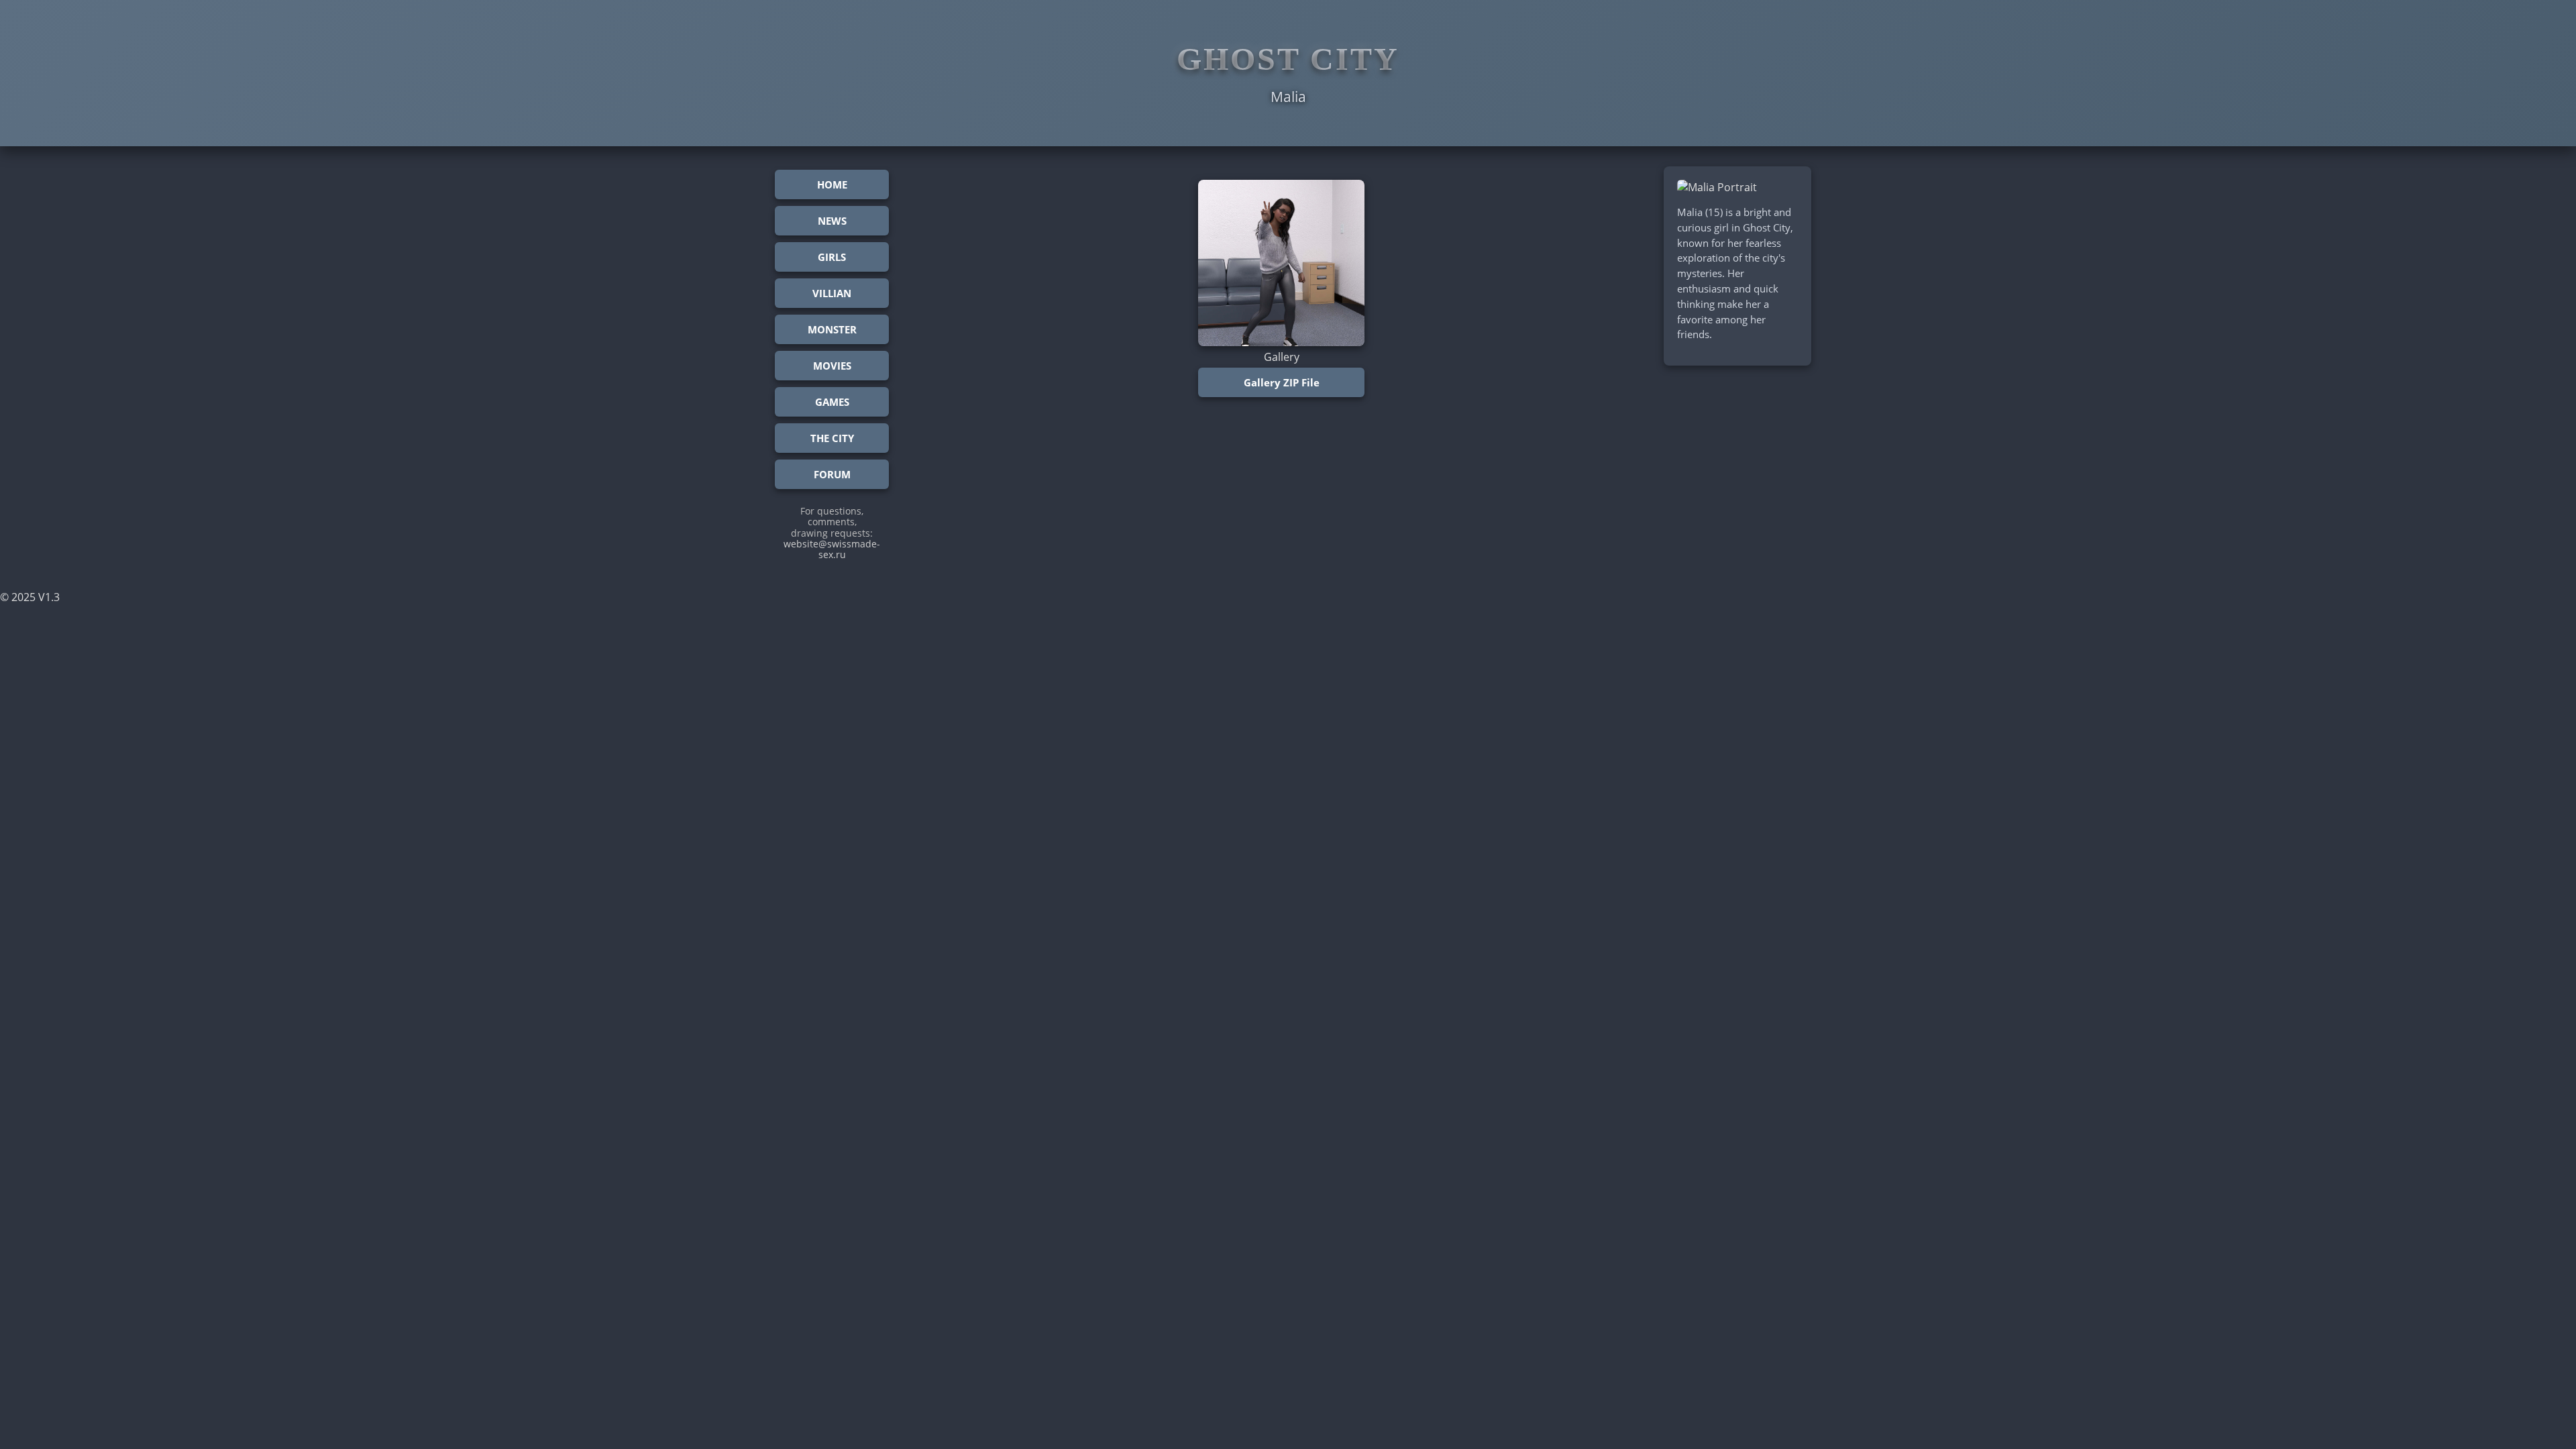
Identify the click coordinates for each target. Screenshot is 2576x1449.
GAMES (832, 402)
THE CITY (832, 438)
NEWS (832, 221)
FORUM (832, 474)
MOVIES (832, 366)
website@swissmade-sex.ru (832, 549)
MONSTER (832, 329)
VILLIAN (832, 293)
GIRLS (832, 257)
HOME (832, 184)
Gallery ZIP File (1282, 382)
